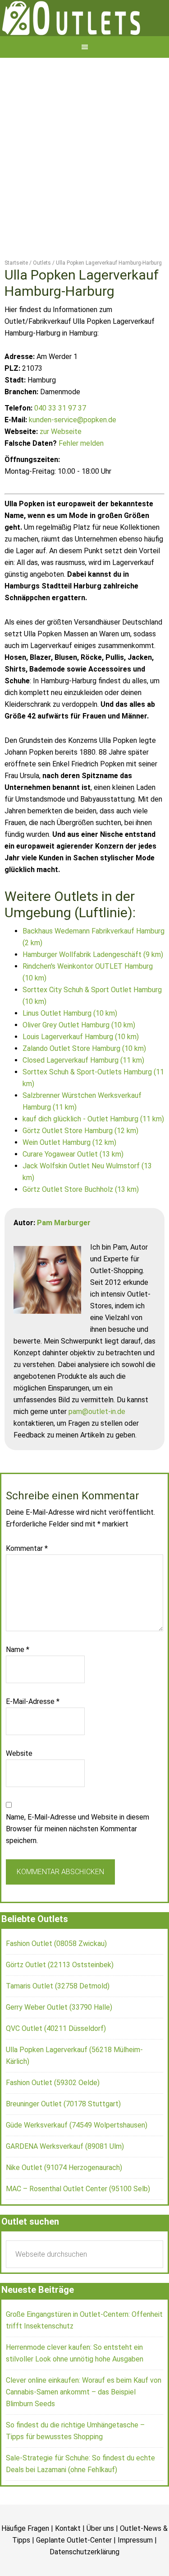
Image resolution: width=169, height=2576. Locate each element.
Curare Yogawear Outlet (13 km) (73, 1186)
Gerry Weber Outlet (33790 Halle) (59, 2039)
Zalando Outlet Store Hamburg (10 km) (84, 1080)
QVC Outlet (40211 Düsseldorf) (56, 2060)
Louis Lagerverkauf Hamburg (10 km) (81, 1068)
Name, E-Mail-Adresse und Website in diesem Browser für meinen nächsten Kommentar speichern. (78, 1860)
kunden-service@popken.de (73, 451)
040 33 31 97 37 (60, 440)
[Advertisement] (84, 179)
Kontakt (68, 2560)
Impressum (135, 2572)
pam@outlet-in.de (97, 1443)
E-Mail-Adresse (33, 1733)
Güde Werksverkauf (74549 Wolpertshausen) (77, 2157)
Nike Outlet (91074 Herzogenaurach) (64, 2199)
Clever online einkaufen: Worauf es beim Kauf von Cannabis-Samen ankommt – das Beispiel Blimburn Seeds (84, 2424)
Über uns (100, 2560)
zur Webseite (61, 463)
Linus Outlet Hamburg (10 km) (70, 1045)
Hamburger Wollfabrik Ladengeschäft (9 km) (93, 986)
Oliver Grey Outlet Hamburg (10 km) (79, 1057)
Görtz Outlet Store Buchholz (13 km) (81, 1221)
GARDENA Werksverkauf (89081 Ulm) (65, 2178)
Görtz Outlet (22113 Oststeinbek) (60, 1996)
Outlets (84, 34)
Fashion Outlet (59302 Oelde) (53, 2114)
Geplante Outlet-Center (74, 2572)
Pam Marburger (64, 1254)
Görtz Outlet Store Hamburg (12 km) (80, 1162)
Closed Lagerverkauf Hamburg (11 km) (83, 1092)
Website (19, 1785)
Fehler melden (81, 475)
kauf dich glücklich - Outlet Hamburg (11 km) (93, 1150)
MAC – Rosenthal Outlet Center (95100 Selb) (78, 2220)
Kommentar (27, 1580)
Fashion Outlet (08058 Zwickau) (56, 1975)
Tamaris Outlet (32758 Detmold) (58, 2018)
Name (18, 1681)
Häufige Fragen (25, 2560)
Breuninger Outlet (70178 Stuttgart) (63, 2135)
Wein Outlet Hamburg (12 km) (69, 1174)
